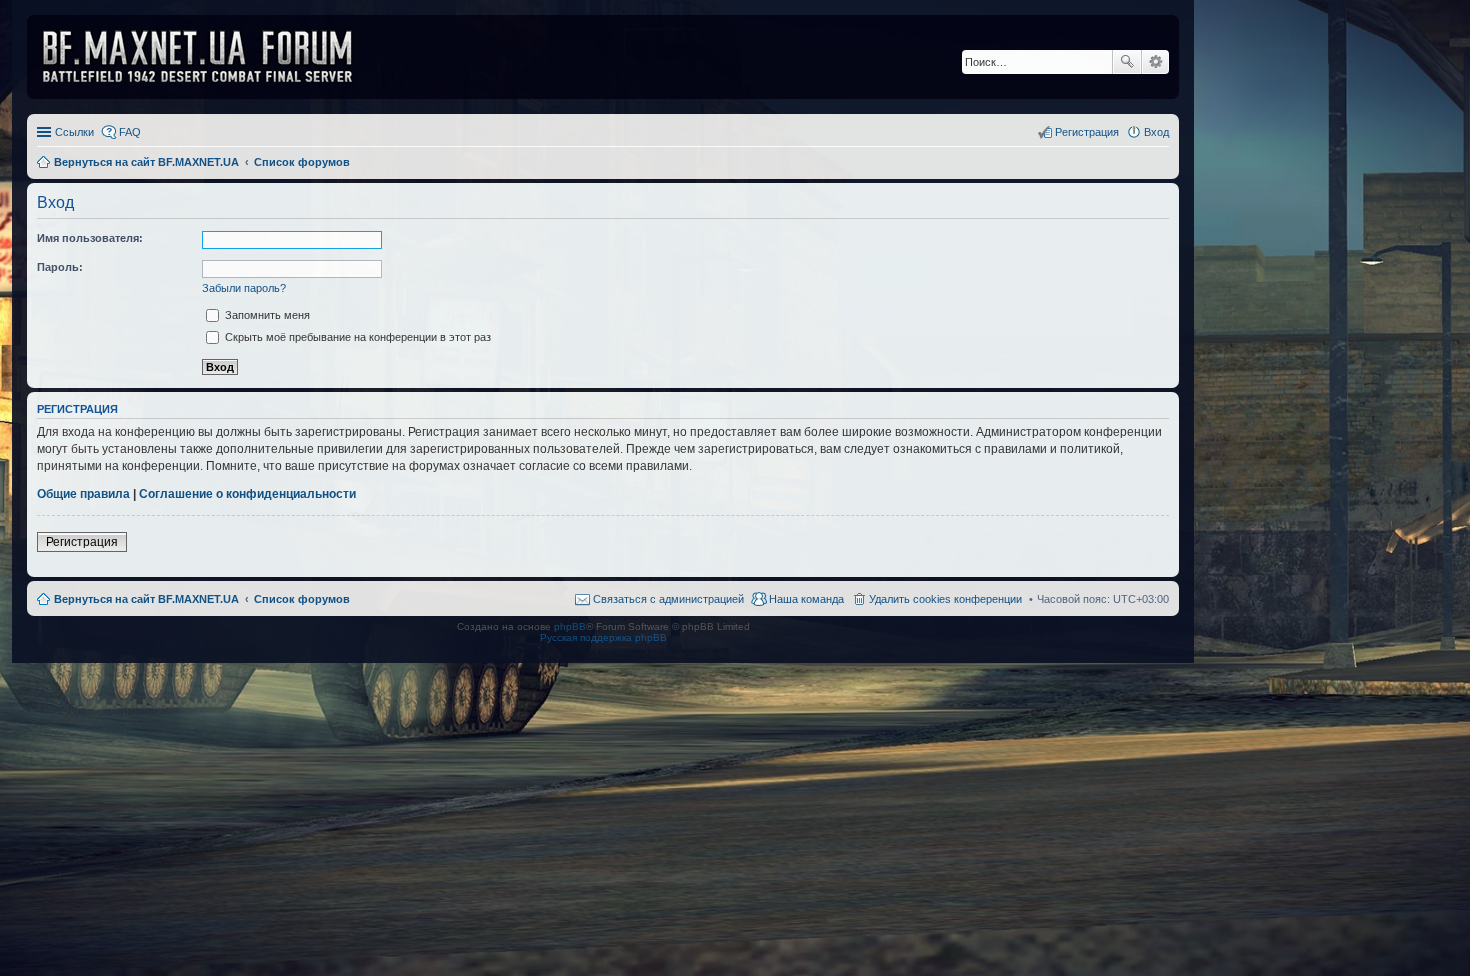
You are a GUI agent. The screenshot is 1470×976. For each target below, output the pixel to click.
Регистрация (82, 542)
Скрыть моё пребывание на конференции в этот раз (356, 337)
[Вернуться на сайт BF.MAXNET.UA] (210, 57)
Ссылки (74, 132)
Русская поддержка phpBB (603, 637)
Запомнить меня (266, 315)
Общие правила (83, 494)
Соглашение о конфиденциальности (247, 494)
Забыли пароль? (244, 288)
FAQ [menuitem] (130, 132)
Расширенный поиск (1155, 62)
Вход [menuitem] (1156, 132)
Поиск (1127, 62)
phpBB (570, 626)
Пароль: (60, 267)
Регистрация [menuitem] (1087, 132)
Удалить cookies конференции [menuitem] (945, 599)
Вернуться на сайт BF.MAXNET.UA (146, 599)
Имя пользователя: (90, 238)
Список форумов (302, 599)
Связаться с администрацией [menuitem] (668, 599)
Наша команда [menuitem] (806, 599)
